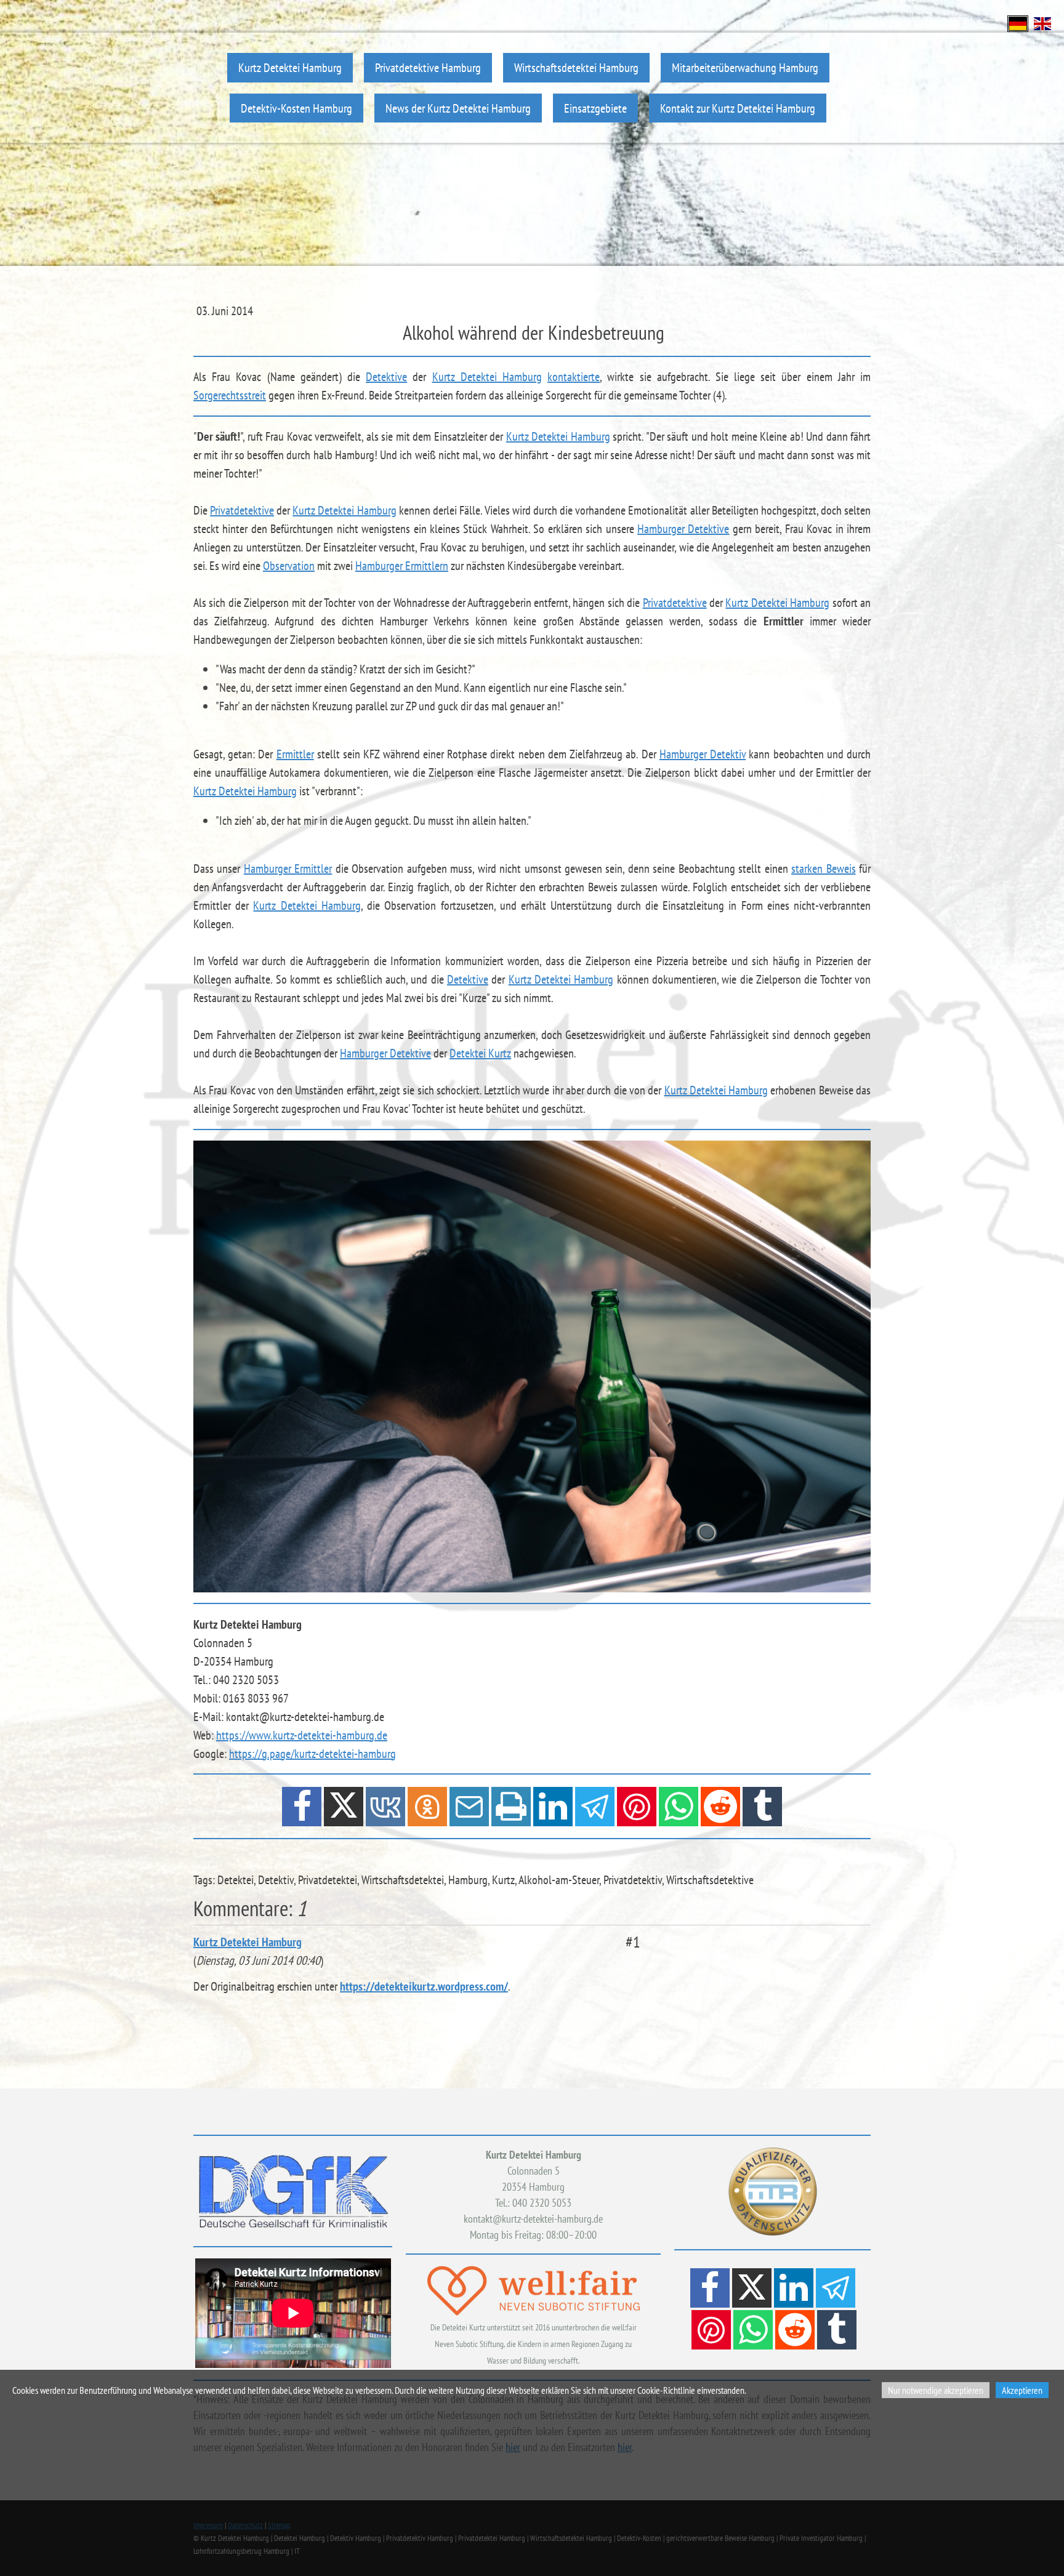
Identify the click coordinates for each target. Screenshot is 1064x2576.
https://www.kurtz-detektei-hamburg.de (302, 1735)
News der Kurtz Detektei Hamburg (458, 108)
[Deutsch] (1018, 22)
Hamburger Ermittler (288, 869)
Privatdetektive (242, 510)
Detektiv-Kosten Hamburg (296, 108)
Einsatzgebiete (595, 108)
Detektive (386, 377)
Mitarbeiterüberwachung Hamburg (745, 67)
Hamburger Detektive (683, 529)
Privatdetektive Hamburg (428, 67)
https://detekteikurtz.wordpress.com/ (424, 1986)
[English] (1042, 22)
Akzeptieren (1022, 2390)
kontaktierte (574, 377)
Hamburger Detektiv (703, 754)
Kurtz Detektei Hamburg (290, 67)
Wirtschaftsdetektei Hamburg (576, 67)
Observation (289, 566)
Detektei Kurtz (480, 1053)
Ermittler (295, 754)
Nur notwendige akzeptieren (936, 2390)
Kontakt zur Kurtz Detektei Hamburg (738, 108)
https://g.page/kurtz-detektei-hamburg (312, 1754)
